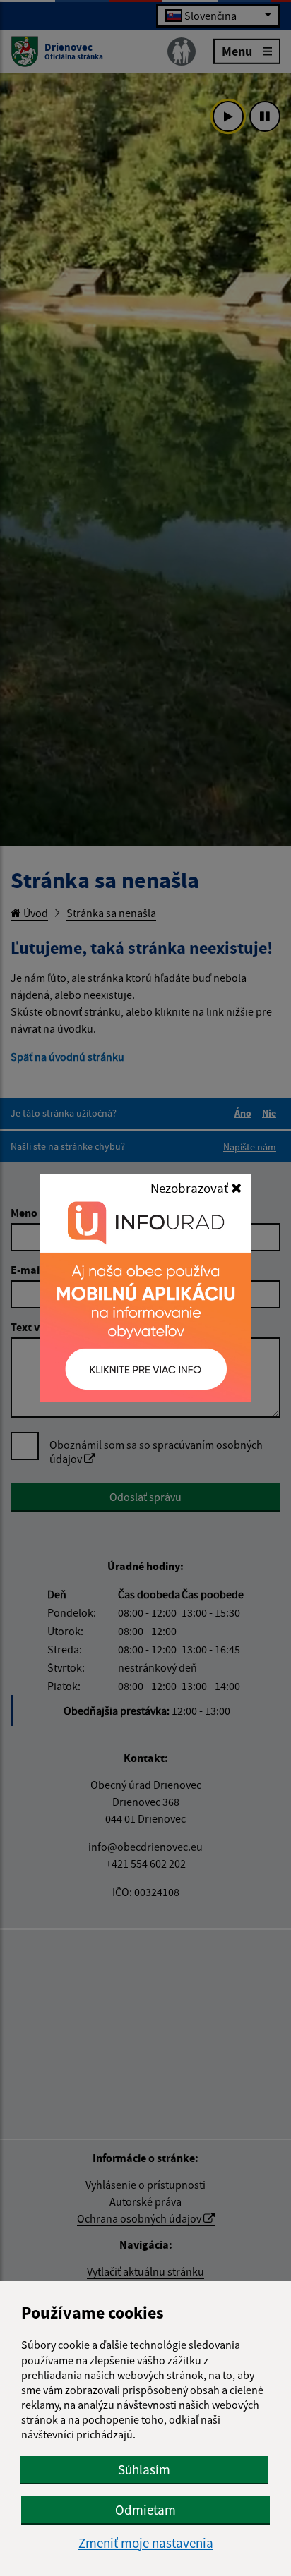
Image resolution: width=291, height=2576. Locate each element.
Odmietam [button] (145, 2510)
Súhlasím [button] (144, 2469)
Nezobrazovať (191, 1188)
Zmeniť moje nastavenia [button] (146, 2543)
